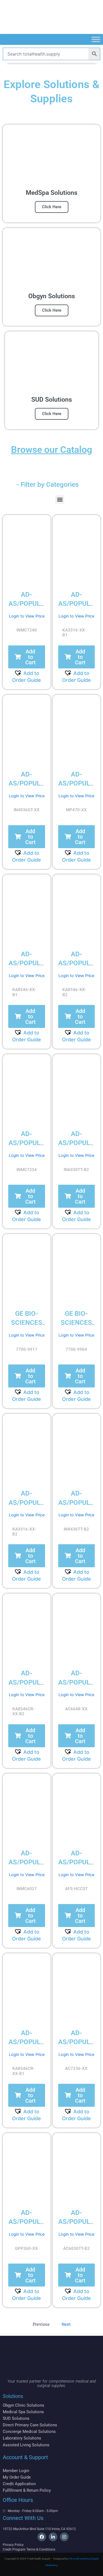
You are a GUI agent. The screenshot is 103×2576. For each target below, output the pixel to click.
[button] (60, 499)
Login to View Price (27, 616)
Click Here (52, 207)
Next (66, 2324)
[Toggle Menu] (96, 39)
